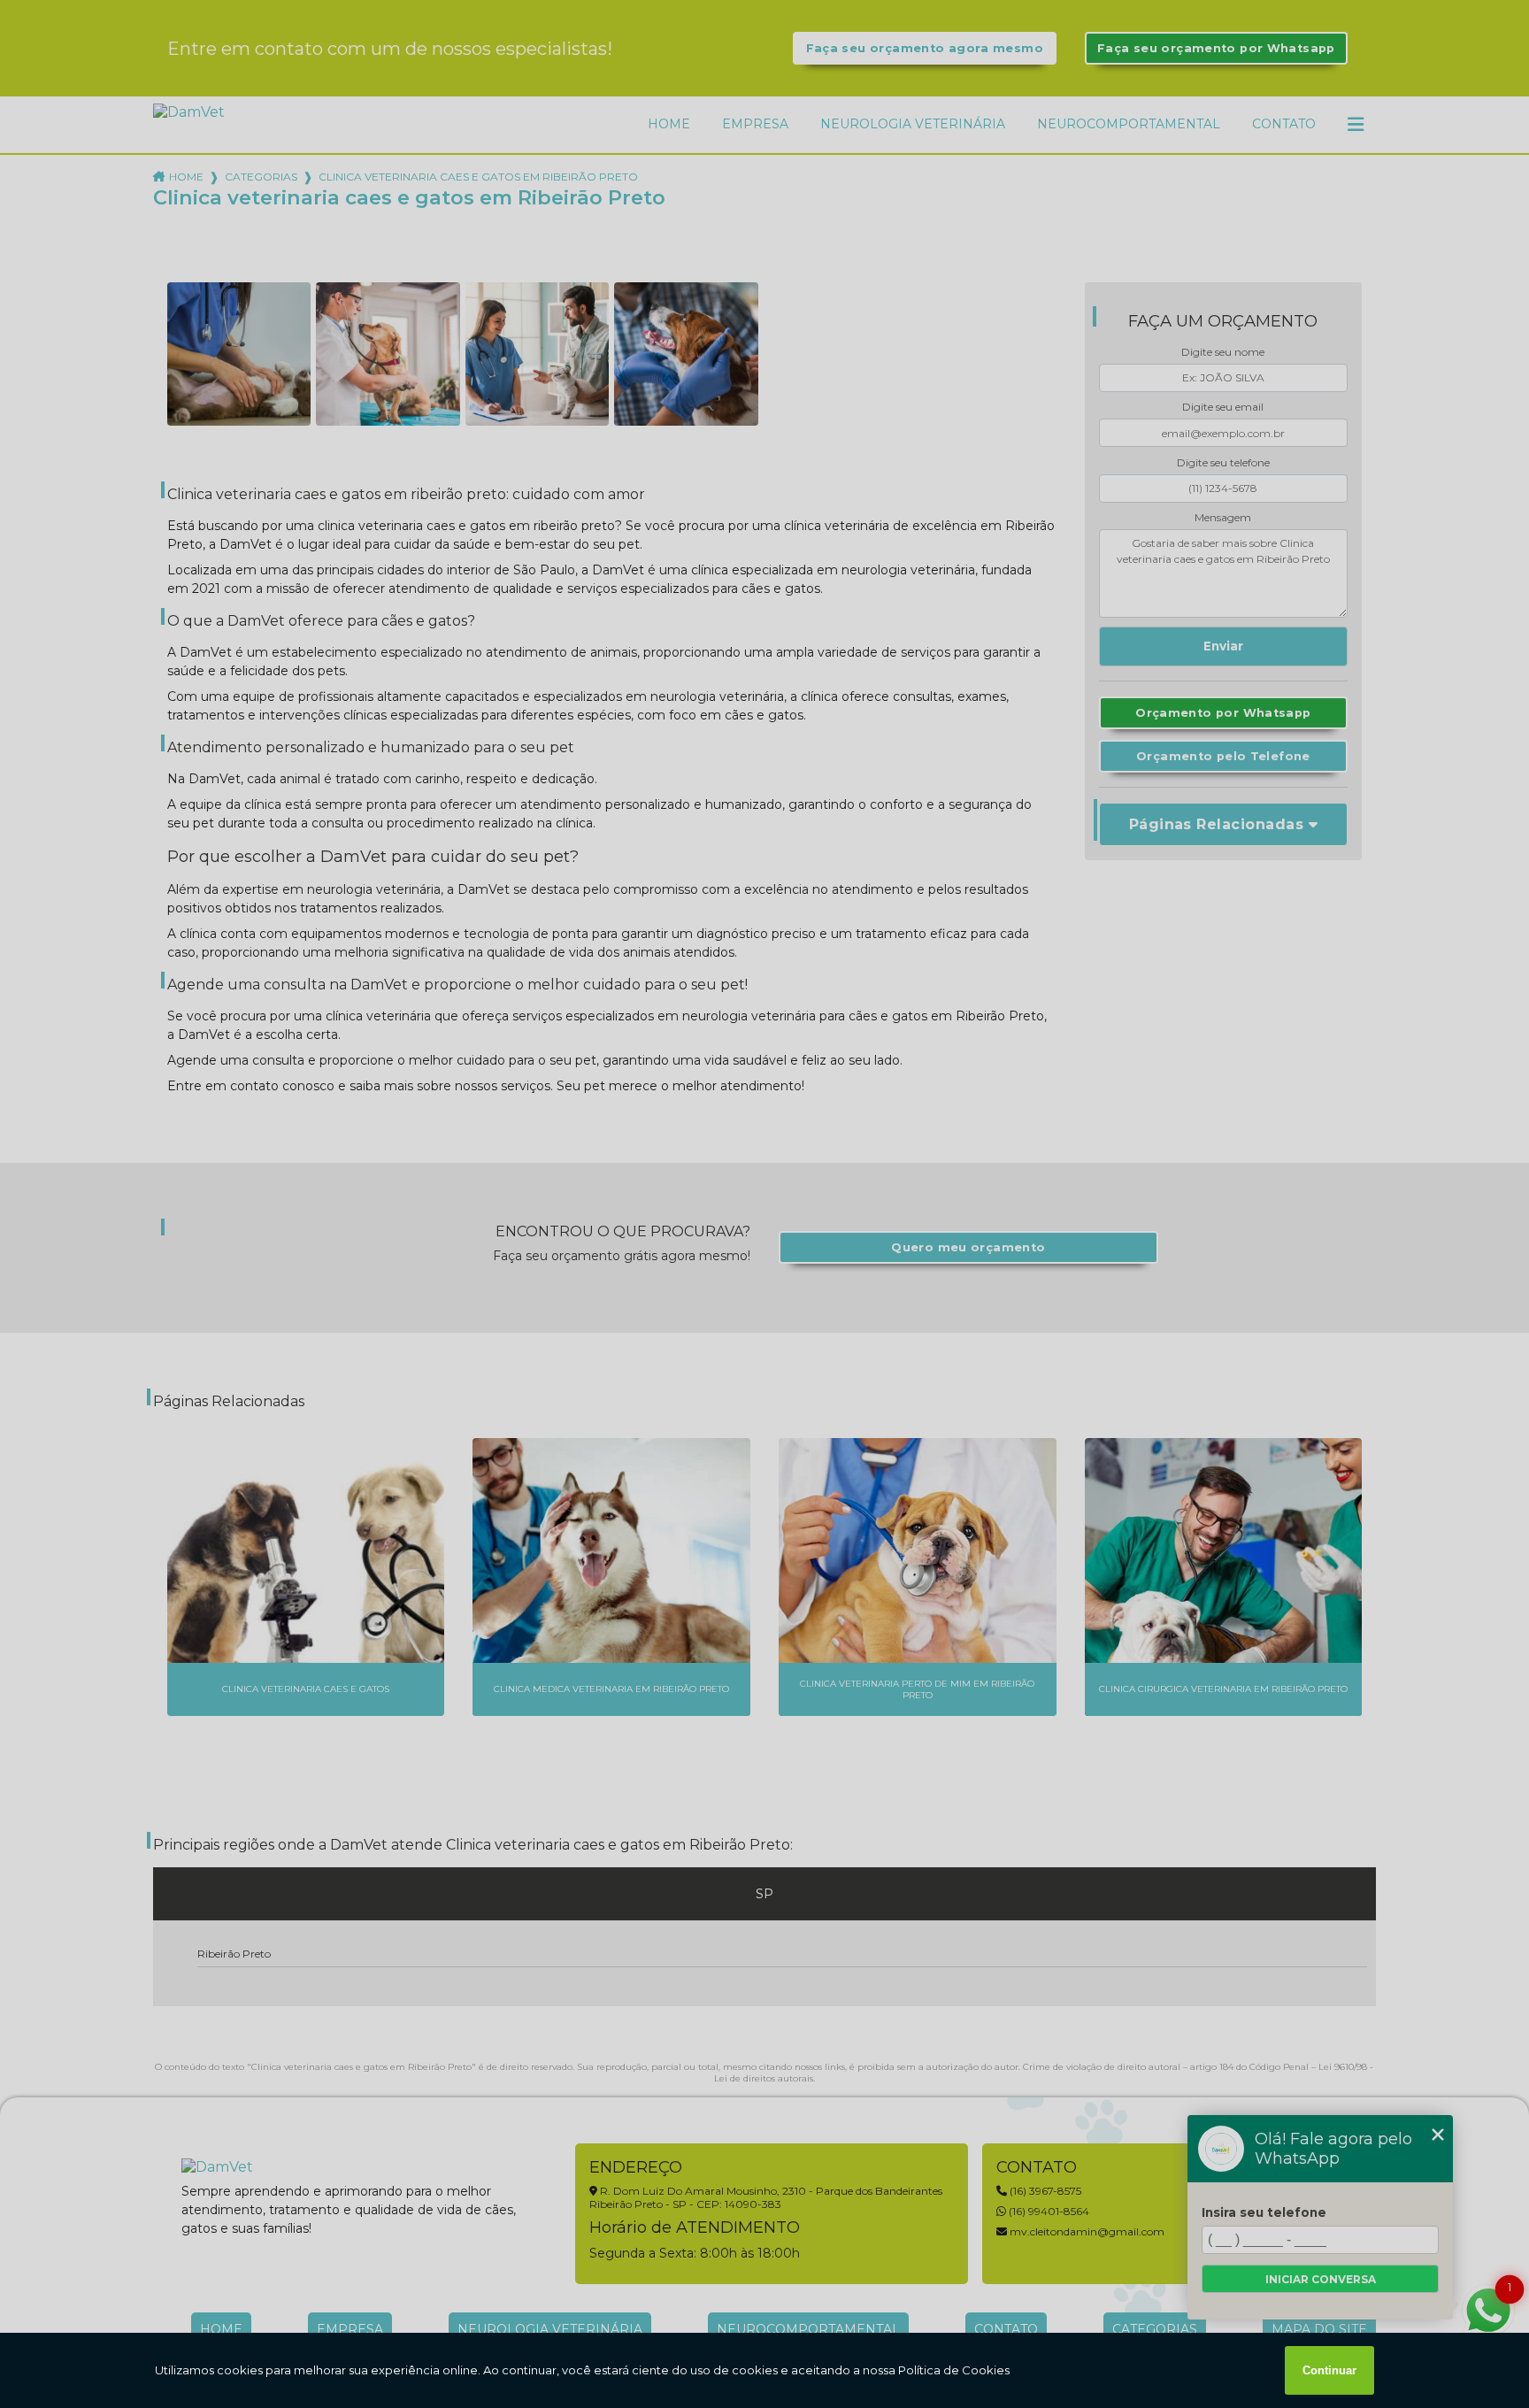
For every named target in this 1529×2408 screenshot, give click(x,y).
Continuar (1329, 2370)
